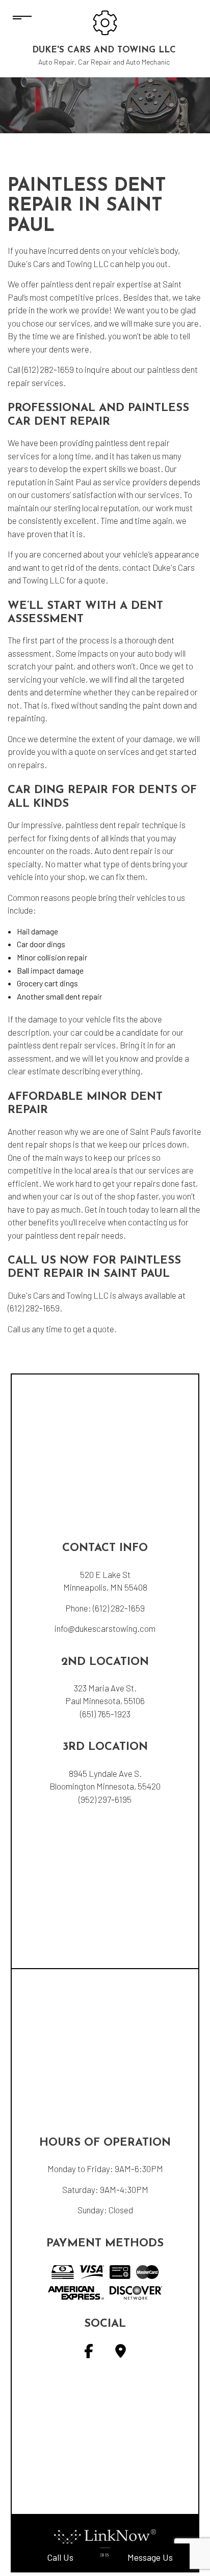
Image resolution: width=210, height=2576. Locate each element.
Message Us (150, 2557)
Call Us (60, 2557)
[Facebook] (89, 2353)
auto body (155, 653)
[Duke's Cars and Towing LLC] (105, 22)
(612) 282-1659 (119, 1608)
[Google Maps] (121, 2353)
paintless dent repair (78, 284)
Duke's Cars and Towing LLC (104, 50)
